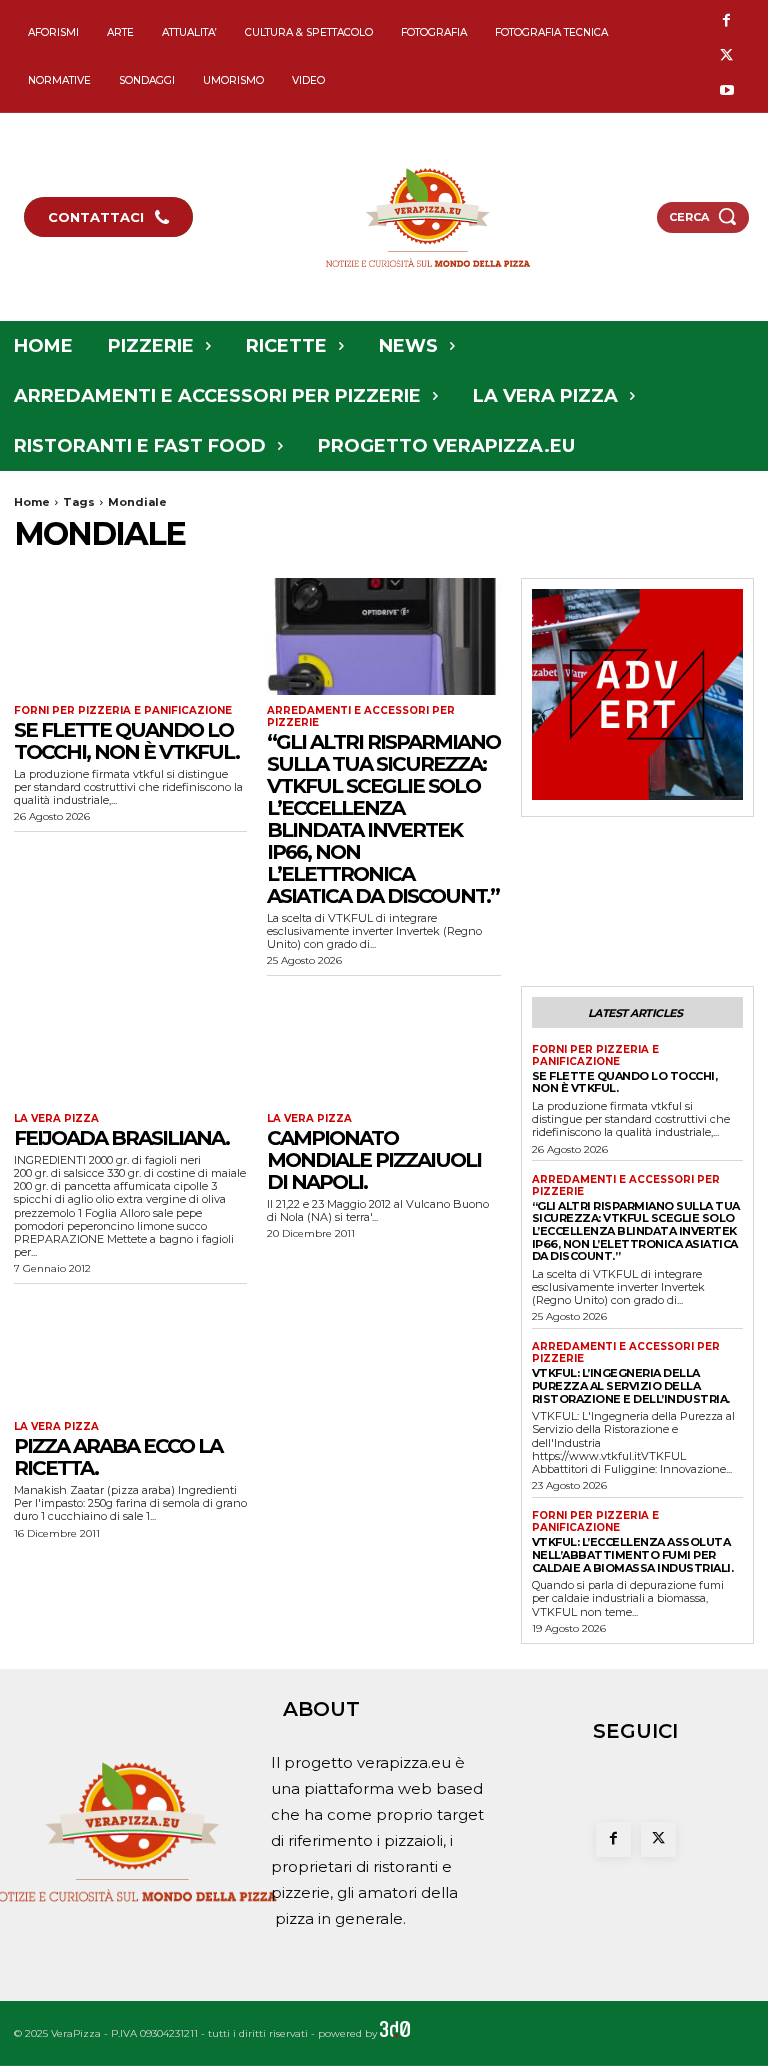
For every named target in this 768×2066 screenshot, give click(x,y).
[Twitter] (726, 56)
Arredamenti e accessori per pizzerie (361, 717)
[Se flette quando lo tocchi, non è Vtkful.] (130, 636)
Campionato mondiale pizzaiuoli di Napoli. (374, 1160)
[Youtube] (726, 91)
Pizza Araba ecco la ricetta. (118, 1457)
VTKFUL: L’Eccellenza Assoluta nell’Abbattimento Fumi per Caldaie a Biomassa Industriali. (633, 1554)
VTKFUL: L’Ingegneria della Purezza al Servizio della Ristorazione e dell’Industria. (631, 1385)
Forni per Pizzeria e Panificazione (123, 711)
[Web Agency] (395, 2033)
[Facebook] (726, 21)
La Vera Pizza (56, 1119)
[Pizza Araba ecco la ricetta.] (130, 1352)
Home (32, 502)
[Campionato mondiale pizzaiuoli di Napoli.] (383, 1044)
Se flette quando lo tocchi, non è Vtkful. (126, 741)
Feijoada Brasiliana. (121, 1138)
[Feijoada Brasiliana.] (130, 1044)
